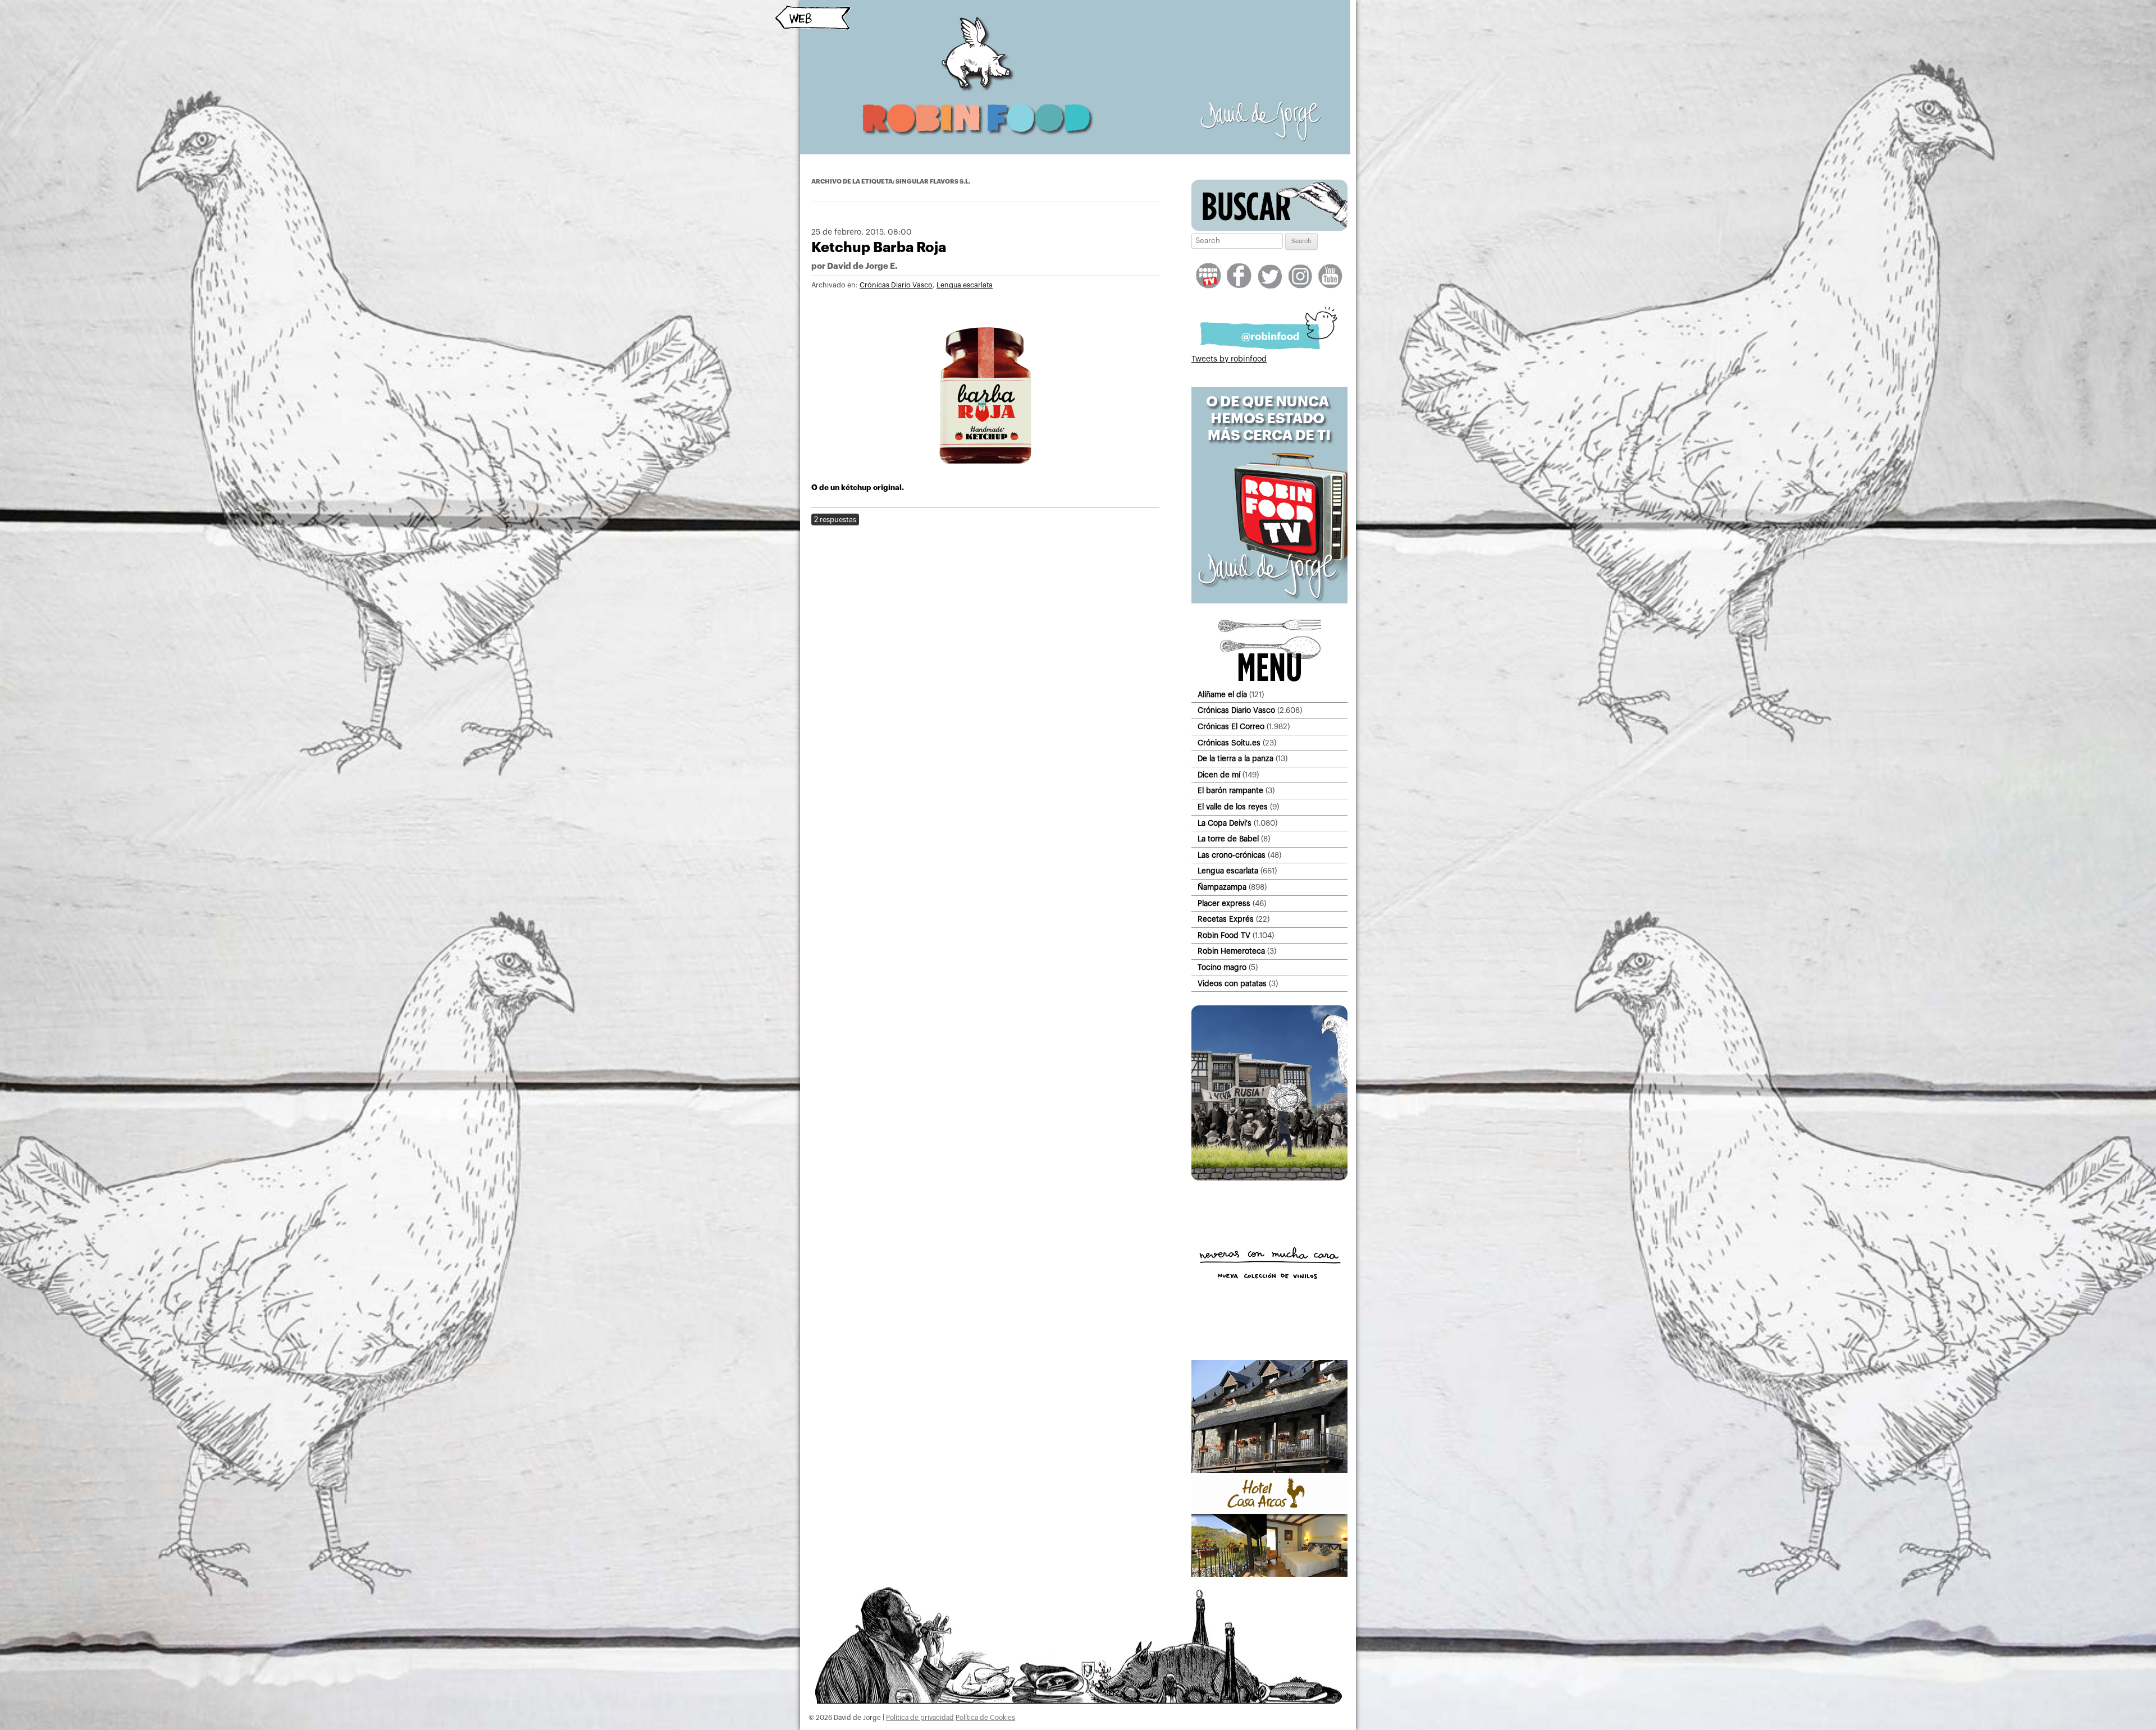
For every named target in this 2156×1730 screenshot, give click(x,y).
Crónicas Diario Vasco (896, 285)
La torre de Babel (1228, 839)
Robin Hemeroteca (1231, 951)
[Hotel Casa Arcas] (1269, 1575)
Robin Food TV (1224, 935)
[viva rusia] (1269, 1178)
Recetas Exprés (1226, 919)
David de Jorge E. (862, 266)
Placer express (1224, 903)
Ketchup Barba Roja (879, 247)
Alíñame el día (1222, 695)
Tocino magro (1222, 967)
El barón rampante (1230, 791)
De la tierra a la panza (1235, 759)
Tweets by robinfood (1229, 359)
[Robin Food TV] (1269, 601)
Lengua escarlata (965, 285)
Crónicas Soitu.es (1229, 743)
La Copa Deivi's (1225, 823)
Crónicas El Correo (1231, 727)
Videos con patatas (1232, 984)
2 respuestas (835, 520)
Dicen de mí (1219, 775)
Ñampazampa (1222, 887)
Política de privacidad (920, 1718)
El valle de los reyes (1233, 807)
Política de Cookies (985, 1718)
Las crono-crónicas (1232, 855)
